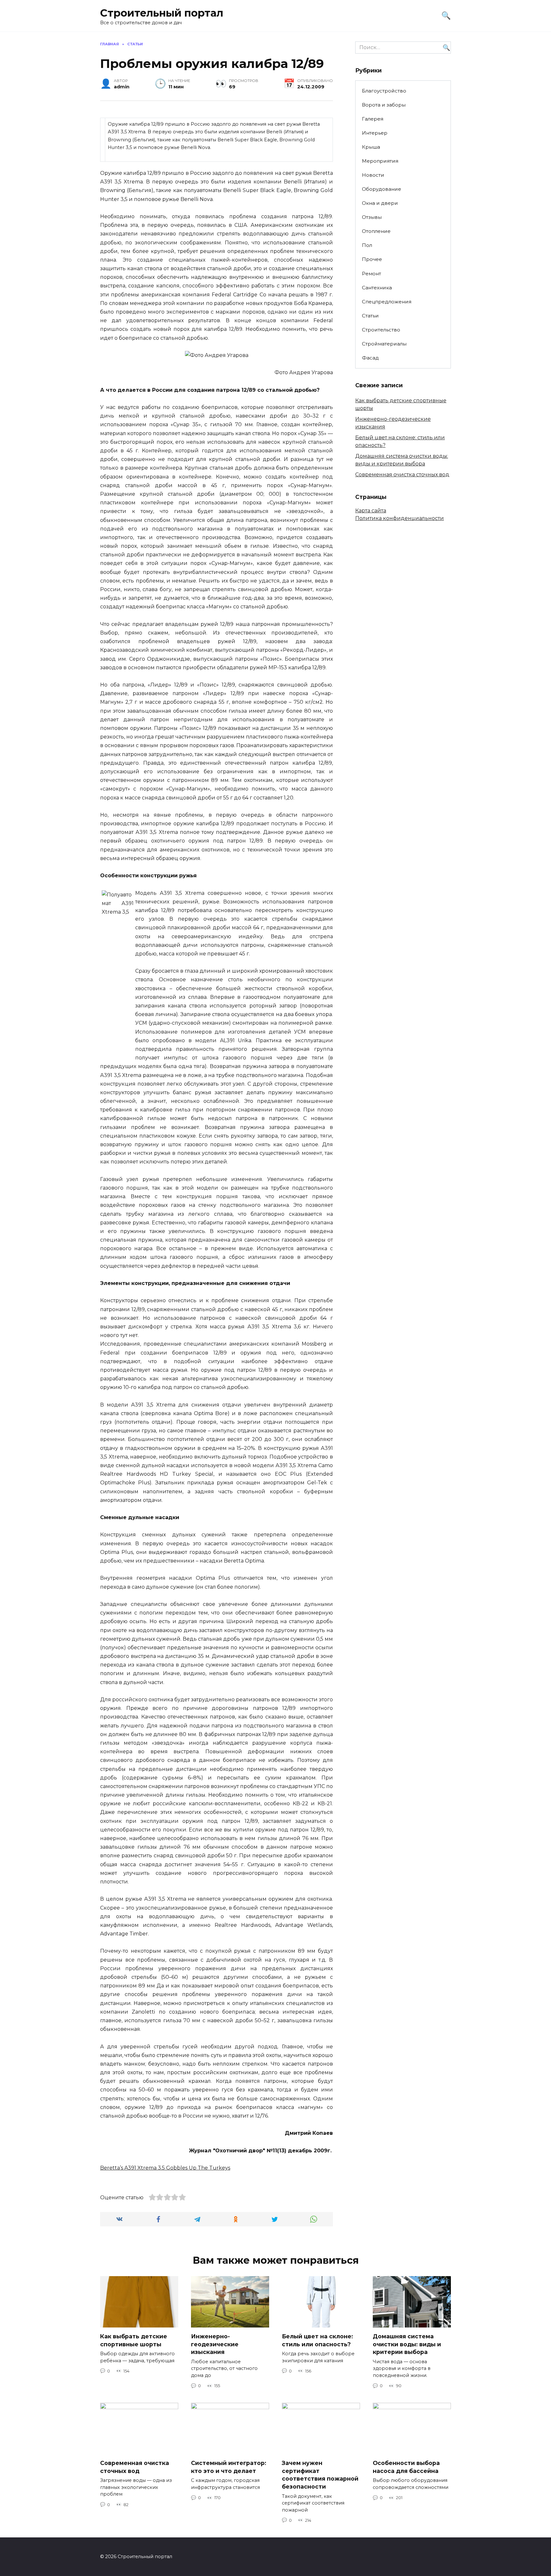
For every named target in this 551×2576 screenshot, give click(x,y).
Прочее (372, 259)
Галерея (373, 119)
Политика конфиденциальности (400, 518)
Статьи (370, 316)
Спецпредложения (387, 302)
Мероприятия (380, 161)
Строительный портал (162, 13)
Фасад (370, 358)
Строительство (381, 330)
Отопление (376, 231)
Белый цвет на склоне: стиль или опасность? (317, 2340)
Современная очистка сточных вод (402, 475)
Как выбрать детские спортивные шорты (134, 2340)
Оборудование (382, 189)
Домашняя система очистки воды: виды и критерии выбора (407, 2344)
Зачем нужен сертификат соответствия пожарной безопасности (320, 2475)
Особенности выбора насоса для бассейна (406, 2467)
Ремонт (371, 274)
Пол (367, 245)
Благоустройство (384, 91)
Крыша (371, 147)
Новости (373, 175)
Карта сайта (371, 511)
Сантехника (377, 288)
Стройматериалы (384, 344)
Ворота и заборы (384, 105)
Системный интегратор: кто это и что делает (229, 2467)
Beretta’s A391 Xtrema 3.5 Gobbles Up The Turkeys (165, 2168)
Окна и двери (380, 203)
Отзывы (372, 217)
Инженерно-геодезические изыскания (215, 2344)
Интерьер (375, 133)
